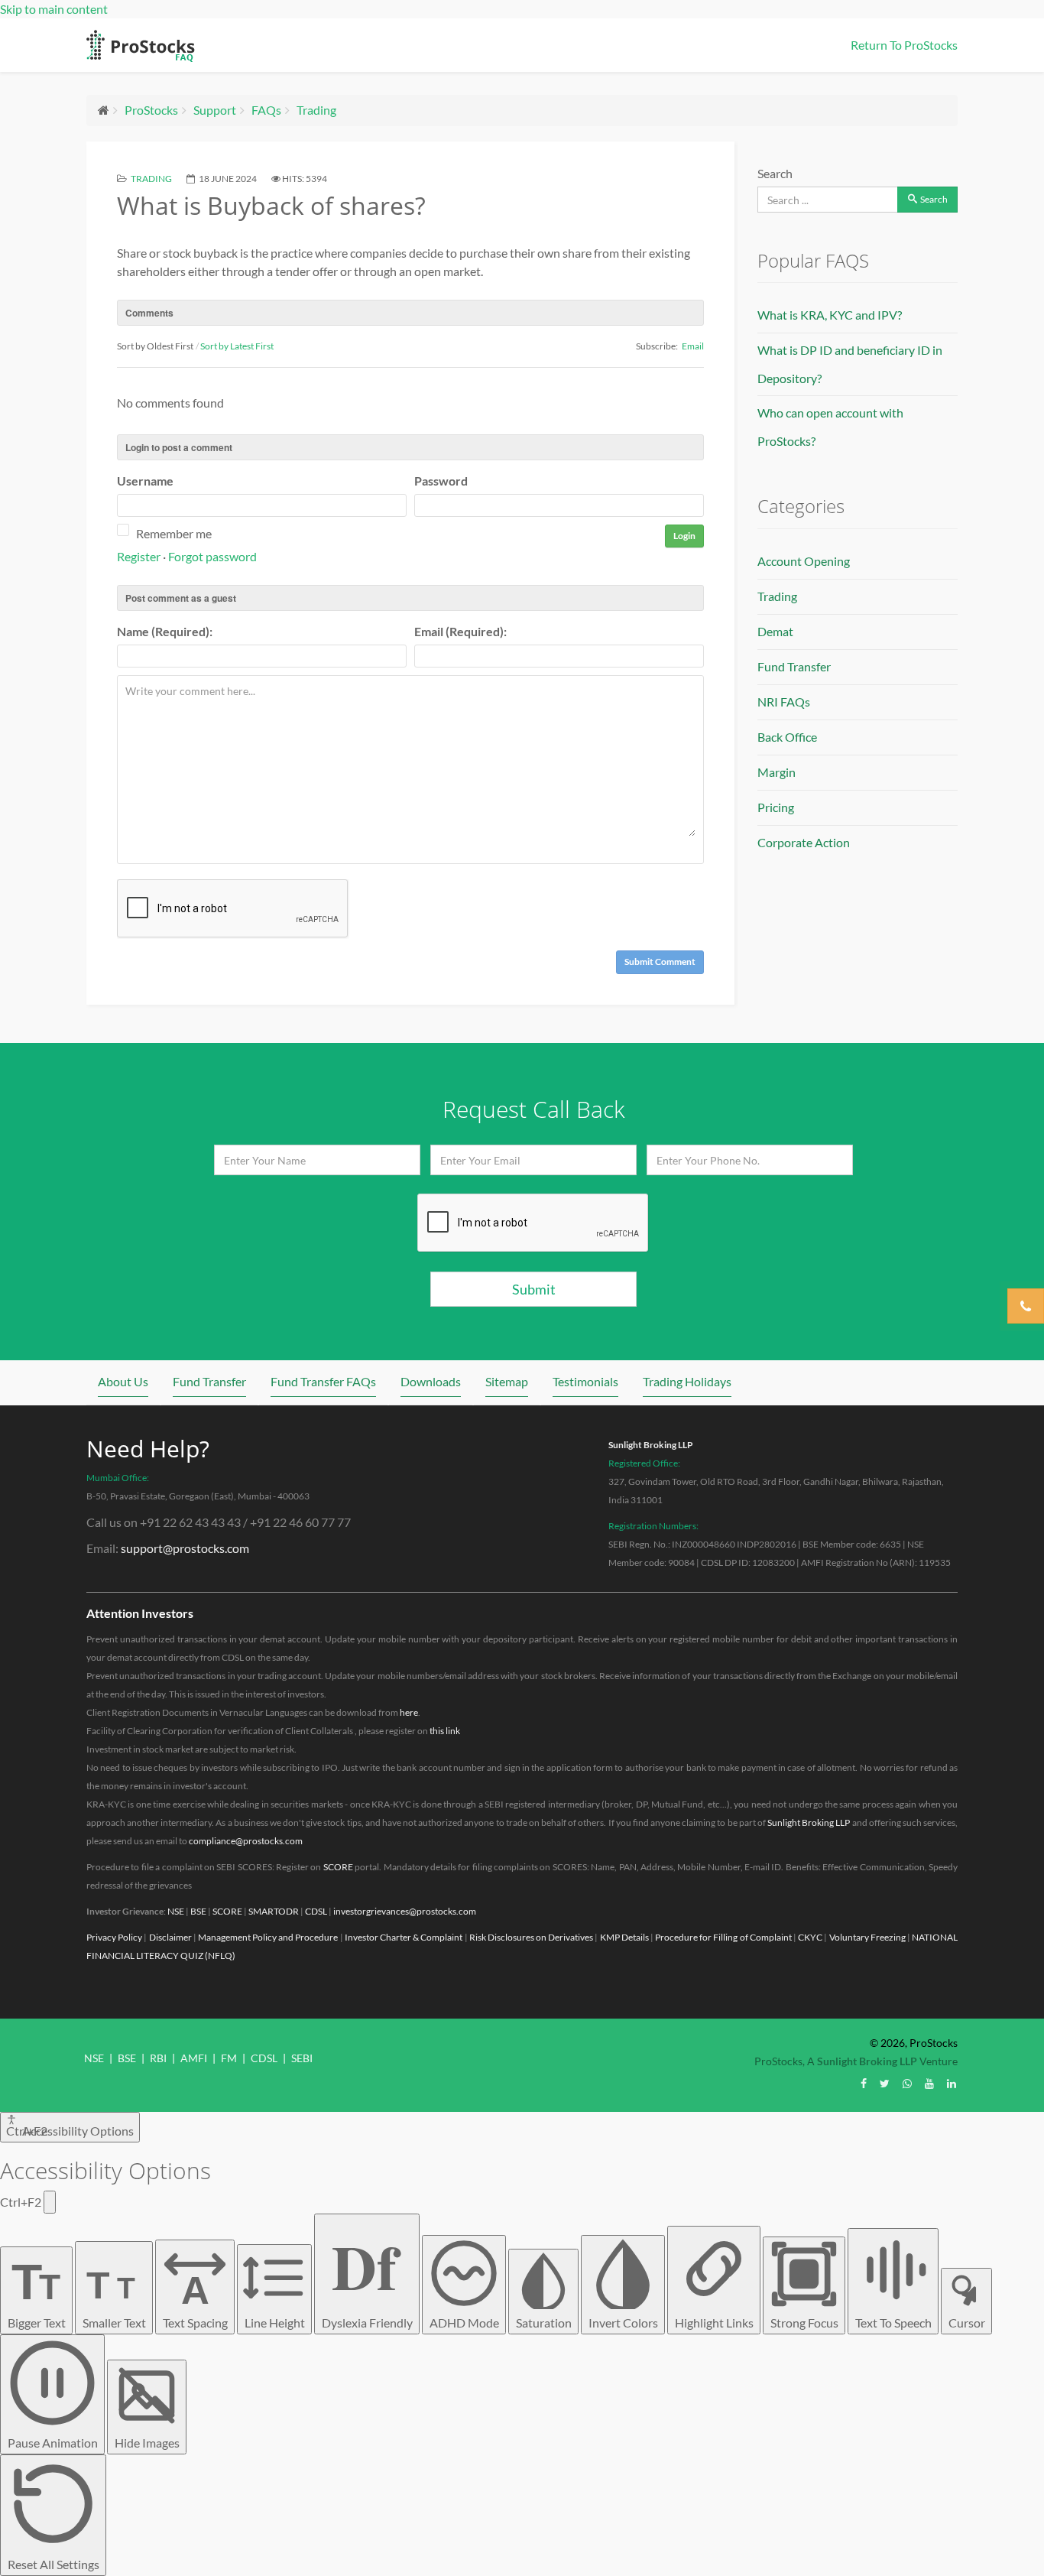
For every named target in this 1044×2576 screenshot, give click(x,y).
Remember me (174, 533)
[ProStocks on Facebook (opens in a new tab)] (864, 2083)
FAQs (266, 110)
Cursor (967, 2323)
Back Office (787, 737)
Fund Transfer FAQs (323, 1381)
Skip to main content (54, 9)
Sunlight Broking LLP (651, 1445)
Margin (777, 772)
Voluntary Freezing (867, 1937)
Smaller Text (114, 2297)
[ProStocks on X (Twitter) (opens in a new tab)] (885, 2083)
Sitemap (507, 1381)
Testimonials (585, 1381)
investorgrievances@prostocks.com (405, 1911)
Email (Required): (460, 631)
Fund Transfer (794, 666)
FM (229, 2058)
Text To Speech (893, 2323)
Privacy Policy (114, 1937)
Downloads (431, 1381)
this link (445, 1731)
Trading (316, 110)
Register (139, 556)
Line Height (275, 2323)
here (409, 1712)
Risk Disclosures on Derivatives (532, 1937)
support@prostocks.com (185, 1548)
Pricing (776, 807)
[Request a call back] (1026, 1306)
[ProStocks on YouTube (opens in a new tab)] (929, 2083)
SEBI (302, 2058)
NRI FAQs (784, 702)
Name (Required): (165, 631)
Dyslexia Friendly (367, 2275)
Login (684, 536)
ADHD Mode (464, 2323)
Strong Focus (804, 2323)
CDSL (316, 1911)
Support (215, 110)
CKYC (810, 1937)
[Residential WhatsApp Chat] (907, 2083)
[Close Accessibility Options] (50, 2202)
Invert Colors (623, 2323)
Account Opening (804, 561)
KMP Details (624, 1937)
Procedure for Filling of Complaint (723, 1937)
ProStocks (151, 110)
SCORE (338, 1867)
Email (693, 346)
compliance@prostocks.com (246, 1841)
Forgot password (212, 556)
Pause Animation (53, 2443)
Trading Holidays (687, 1381)
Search (775, 173)
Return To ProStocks (904, 45)
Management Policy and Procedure (268, 1937)
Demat (775, 631)
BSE (198, 1911)
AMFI (194, 2058)
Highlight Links (714, 2323)
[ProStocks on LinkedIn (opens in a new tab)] (952, 2083)
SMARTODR (274, 1911)
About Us (123, 1381)
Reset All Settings (53, 2564)
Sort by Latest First (237, 346)
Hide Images (147, 2443)
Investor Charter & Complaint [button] (404, 1937)
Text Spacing (195, 2299)
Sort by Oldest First (155, 346)
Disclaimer (170, 1937)
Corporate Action (804, 842)
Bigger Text (37, 2292)
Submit (534, 1289)
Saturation (544, 2323)
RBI (158, 2058)
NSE (176, 1911)
